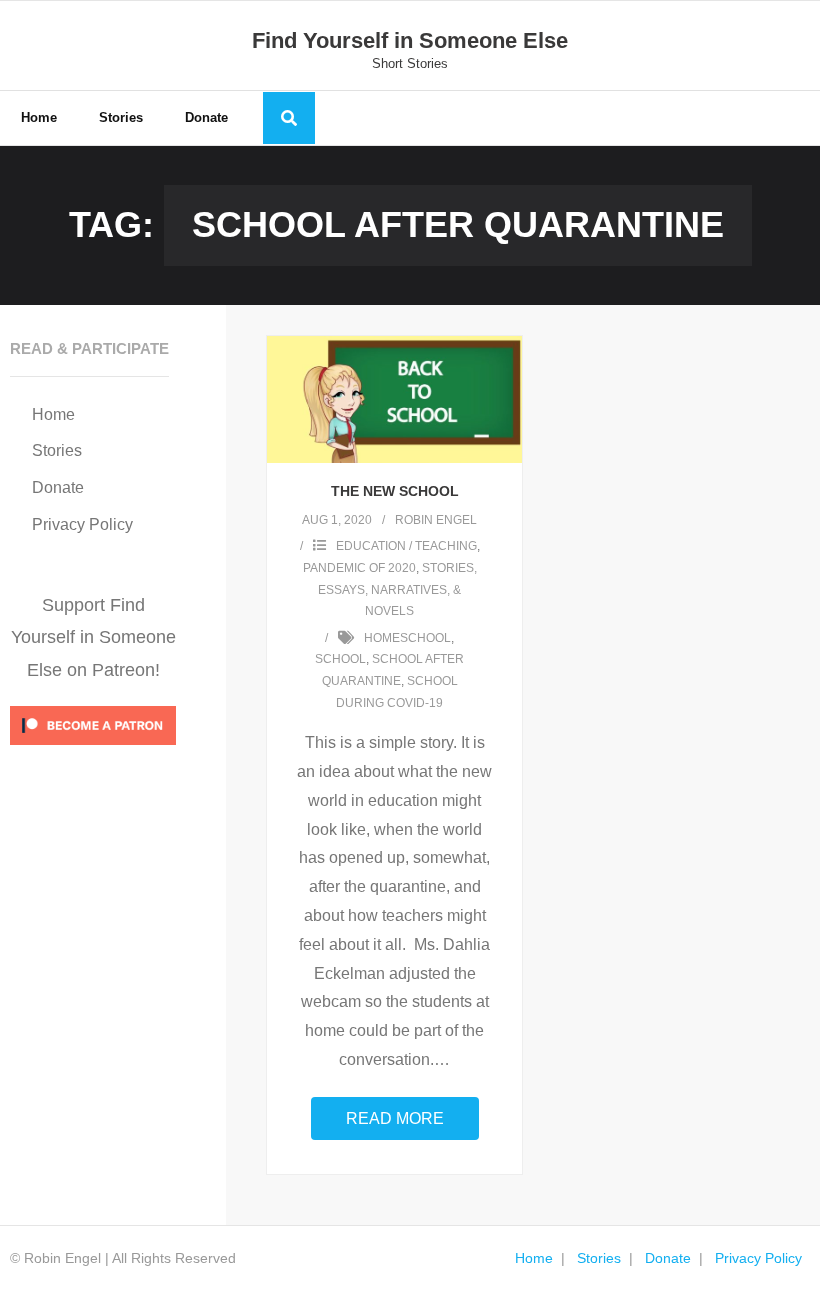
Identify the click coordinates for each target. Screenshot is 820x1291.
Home (53, 414)
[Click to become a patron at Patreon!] (93, 749)
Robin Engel (436, 520)
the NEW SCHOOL (395, 491)
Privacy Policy (82, 524)
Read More (395, 1118)
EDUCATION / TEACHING (406, 546)
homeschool (407, 638)
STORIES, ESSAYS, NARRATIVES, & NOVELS (397, 589)
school (340, 659)
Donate (58, 487)
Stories (57, 450)
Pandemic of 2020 (359, 568)
